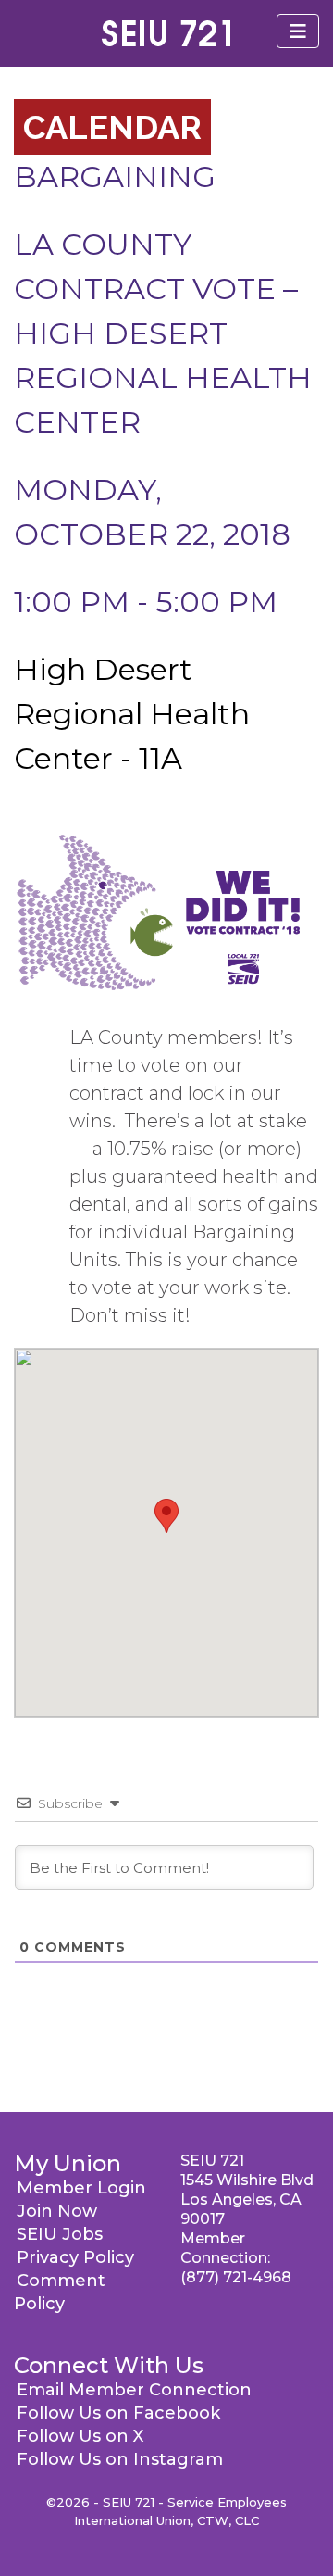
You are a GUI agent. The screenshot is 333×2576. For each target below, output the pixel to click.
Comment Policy (60, 2292)
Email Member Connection (134, 2390)
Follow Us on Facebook (118, 2413)
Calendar (112, 127)
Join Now (57, 2211)
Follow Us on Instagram (120, 2459)
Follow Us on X (80, 2436)
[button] (166, 1516)
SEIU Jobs (60, 2234)
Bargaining (115, 176)
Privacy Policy (75, 2257)
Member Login (81, 2188)
